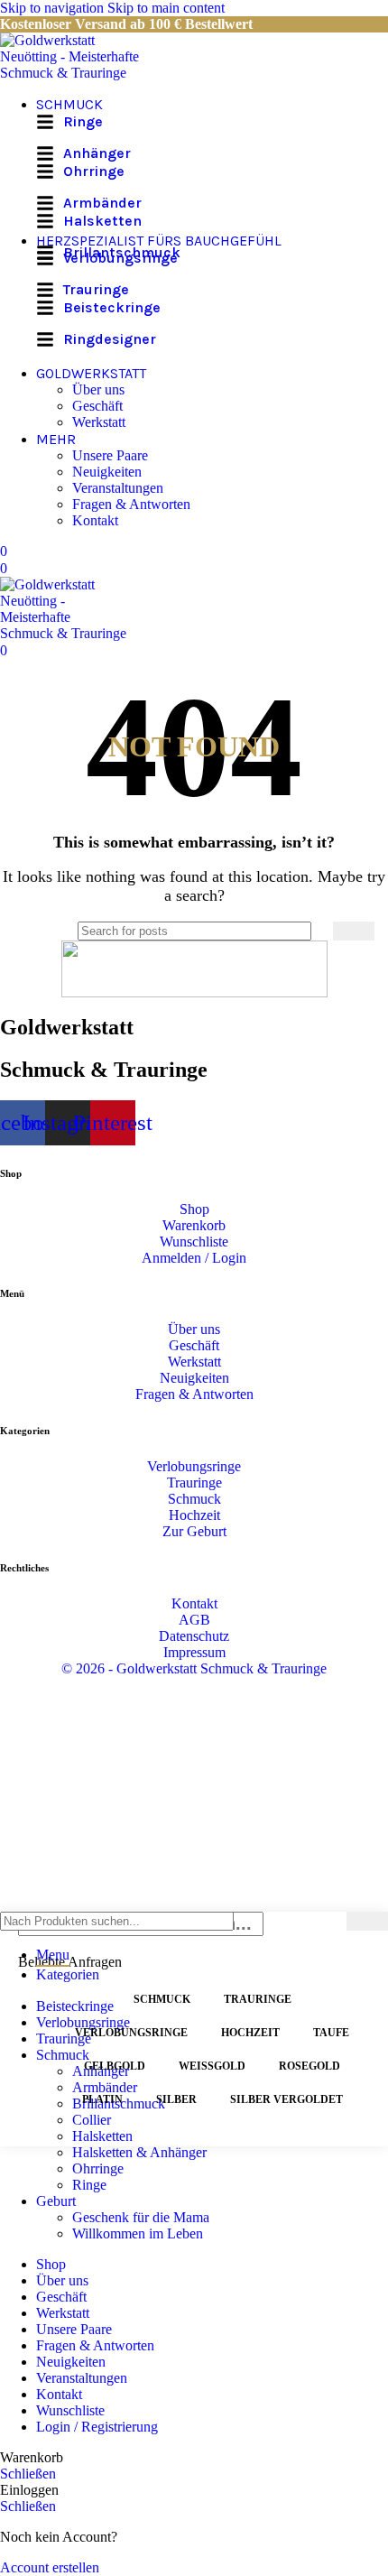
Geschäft (97, 406)
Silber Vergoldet (286, 2099)
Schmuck (162, 1999)
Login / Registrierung (97, 2427)
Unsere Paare (110, 455)
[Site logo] (77, 73)
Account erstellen (50, 2567)
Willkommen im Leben (138, 2233)
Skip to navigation (54, 8)
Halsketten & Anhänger (139, 2152)
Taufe (331, 2033)
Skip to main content (166, 8)
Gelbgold (115, 2066)
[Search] (354, 931)
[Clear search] (319, 931)
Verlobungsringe (131, 2033)
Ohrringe (98, 2168)
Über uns (98, 389)
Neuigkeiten (107, 472)
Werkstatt (99, 422)
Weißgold (212, 2066)
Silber (176, 2099)
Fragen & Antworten (131, 504)
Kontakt (95, 520)
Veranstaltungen (118, 488)
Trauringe (258, 1999)
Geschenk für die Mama (141, 2217)
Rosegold (309, 2066)
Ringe (89, 2185)
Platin (102, 2099)
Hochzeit (250, 2033)
